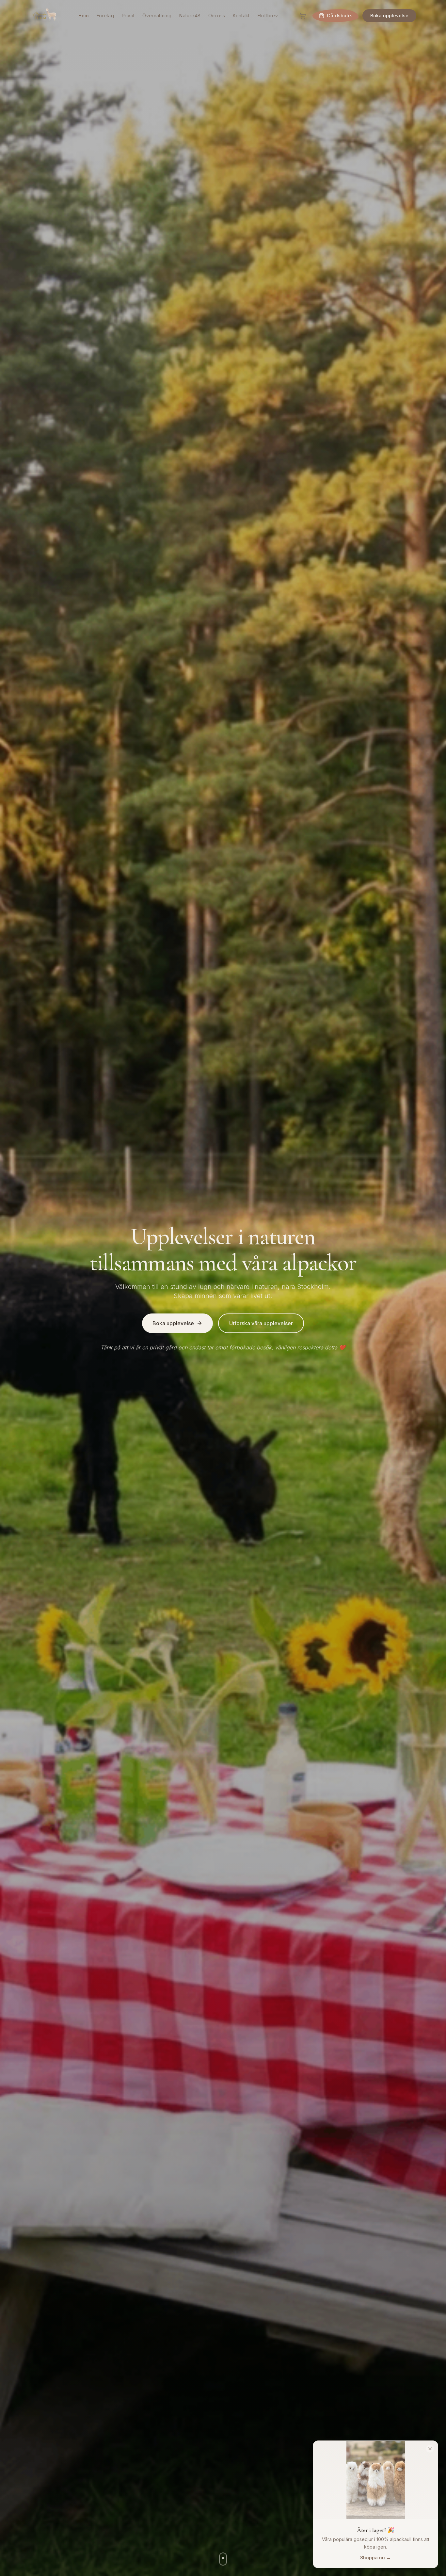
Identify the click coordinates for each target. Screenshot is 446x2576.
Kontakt (241, 16)
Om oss (217, 16)
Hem (84, 16)
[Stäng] (430, 2449)
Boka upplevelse (389, 16)
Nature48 (190, 16)
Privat (128, 16)
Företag (105, 16)
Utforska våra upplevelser (261, 1323)
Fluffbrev (268, 16)
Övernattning (157, 16)
